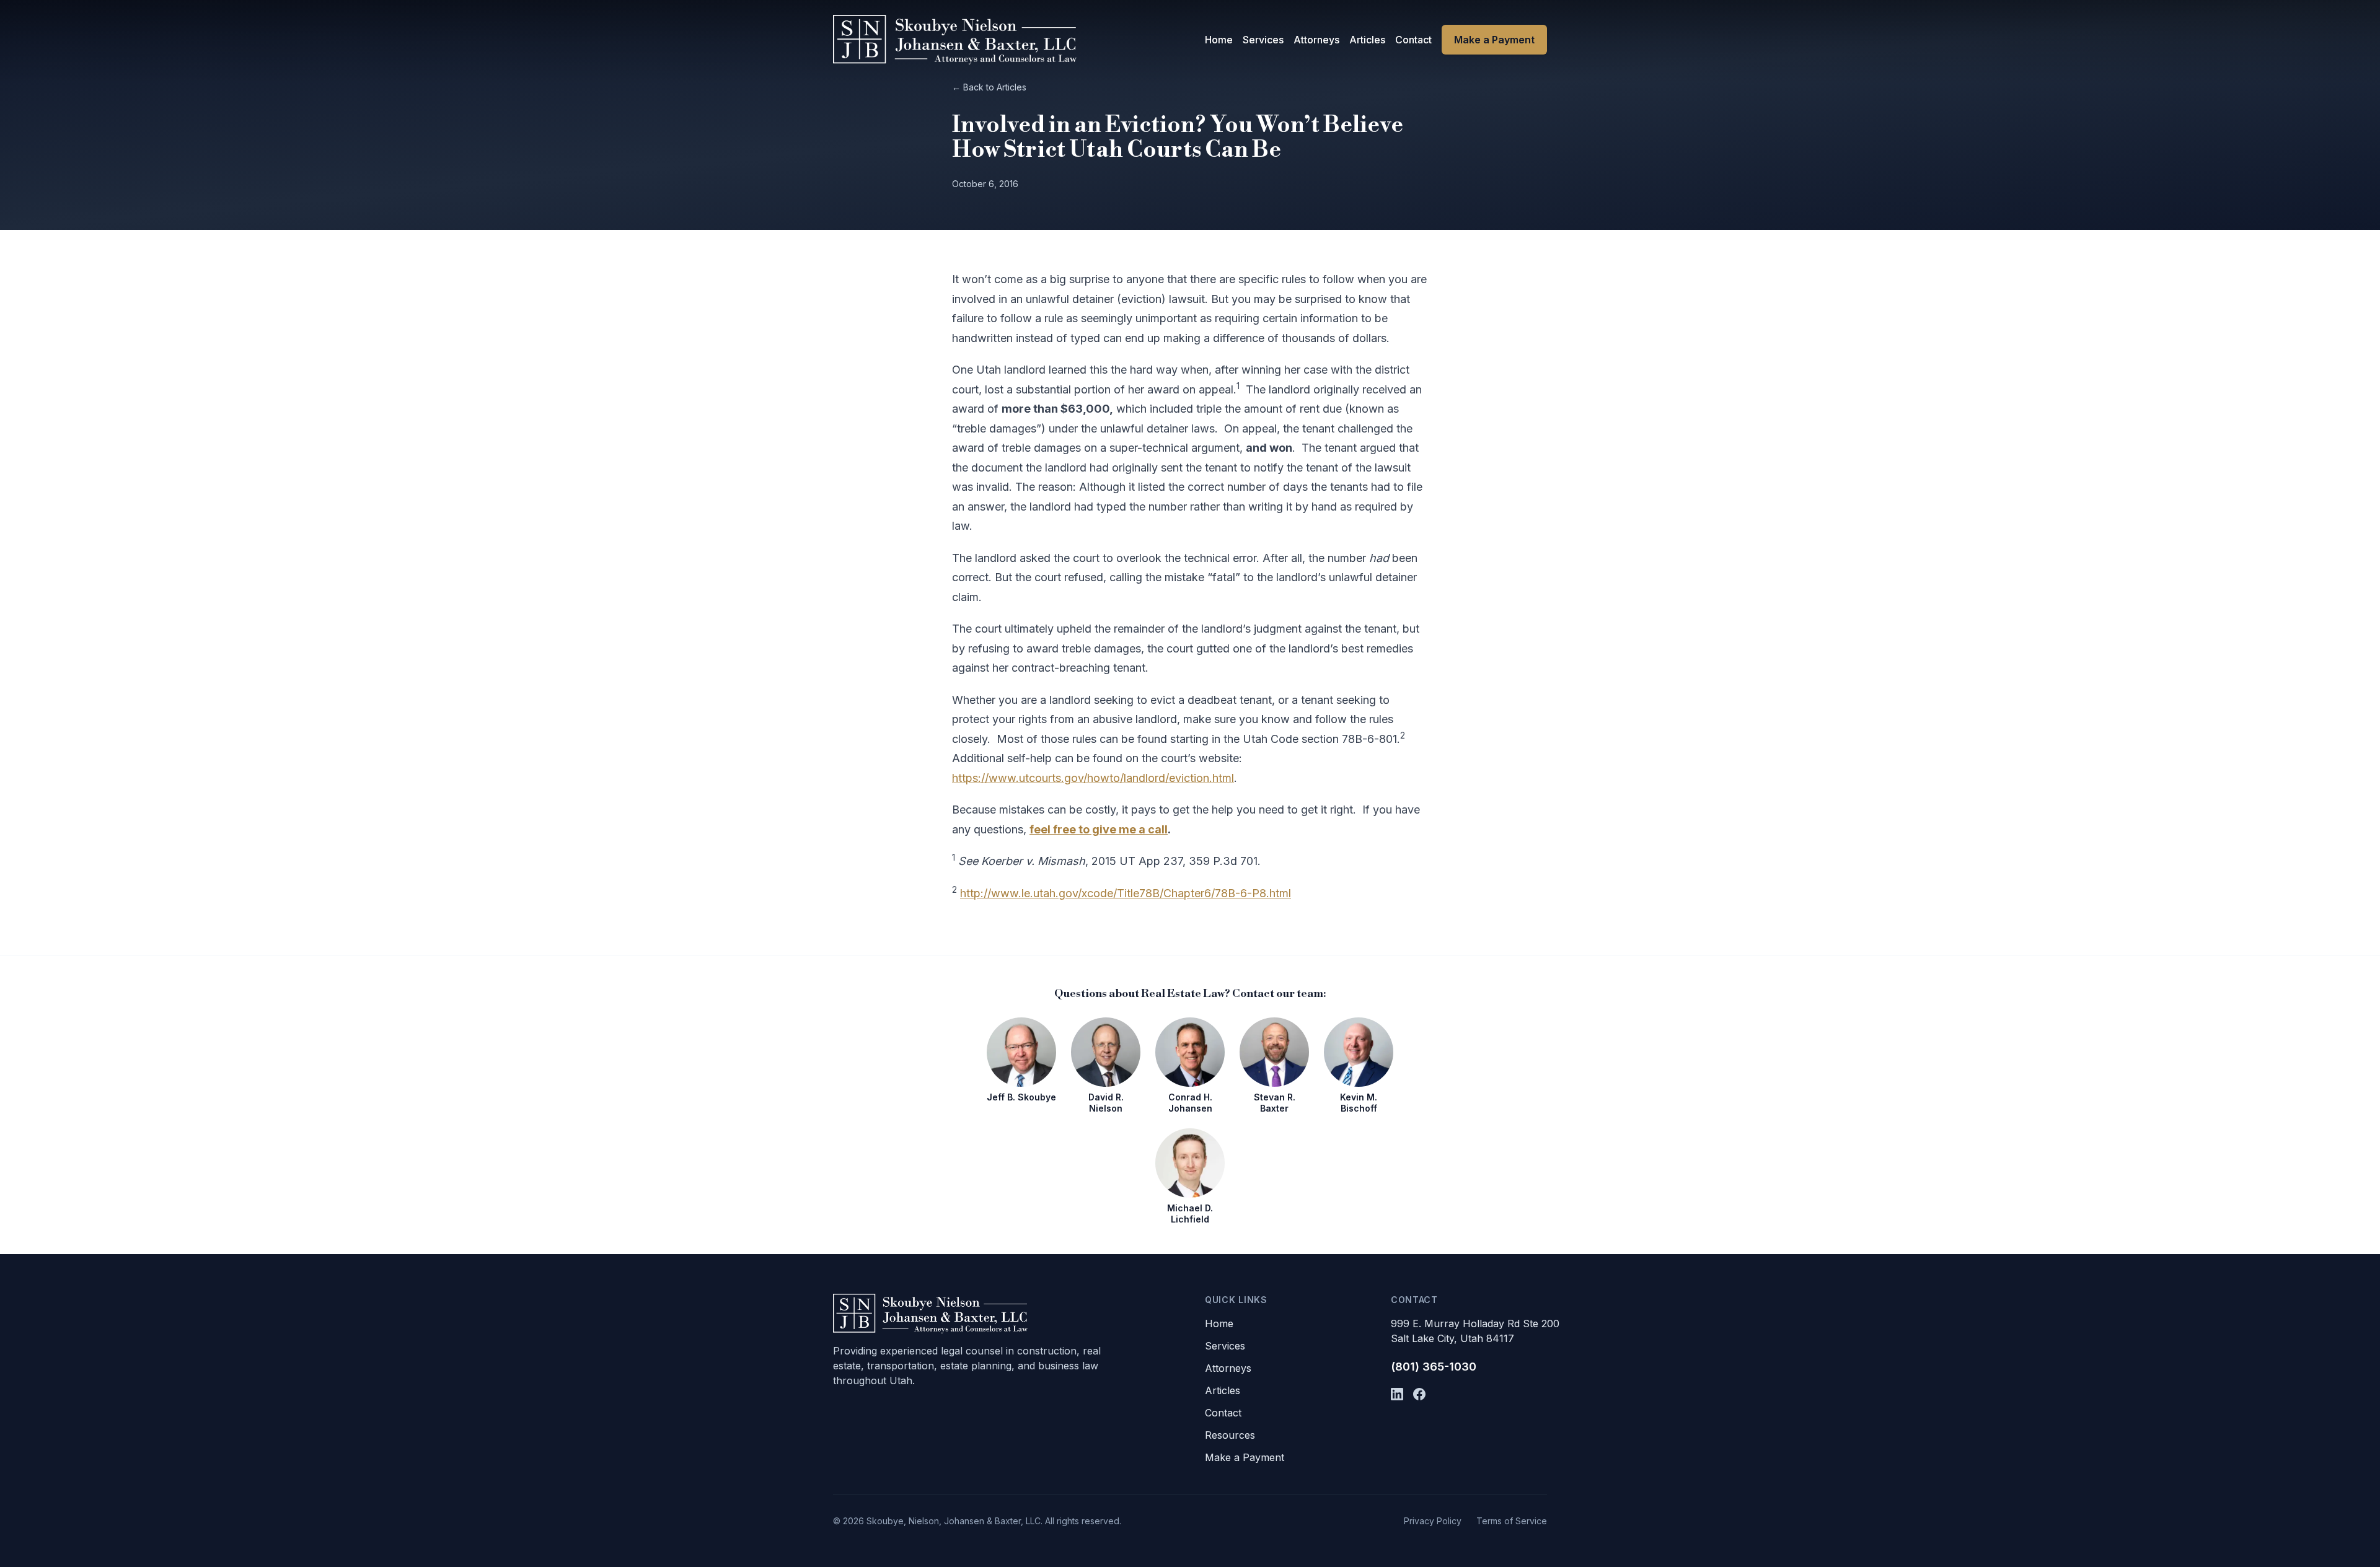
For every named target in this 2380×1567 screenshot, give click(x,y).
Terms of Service (1512, 1521)
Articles (1367, 40)
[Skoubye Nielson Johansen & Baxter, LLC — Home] (955, 40)
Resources (1230, 1435)
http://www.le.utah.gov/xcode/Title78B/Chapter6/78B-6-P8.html (1126, 893)
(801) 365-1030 (1434, 1367)
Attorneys (1316, 40)
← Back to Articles (989, 87)
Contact (1413, 40)
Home (1219, 40)
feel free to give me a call (1099, 829)
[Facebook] (1419, 1394)
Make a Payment (1494, 40)
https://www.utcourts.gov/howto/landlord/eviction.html (1093, 778)
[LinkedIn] (1397, 1394)
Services (1263, 40)
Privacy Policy (1433, 1521)
